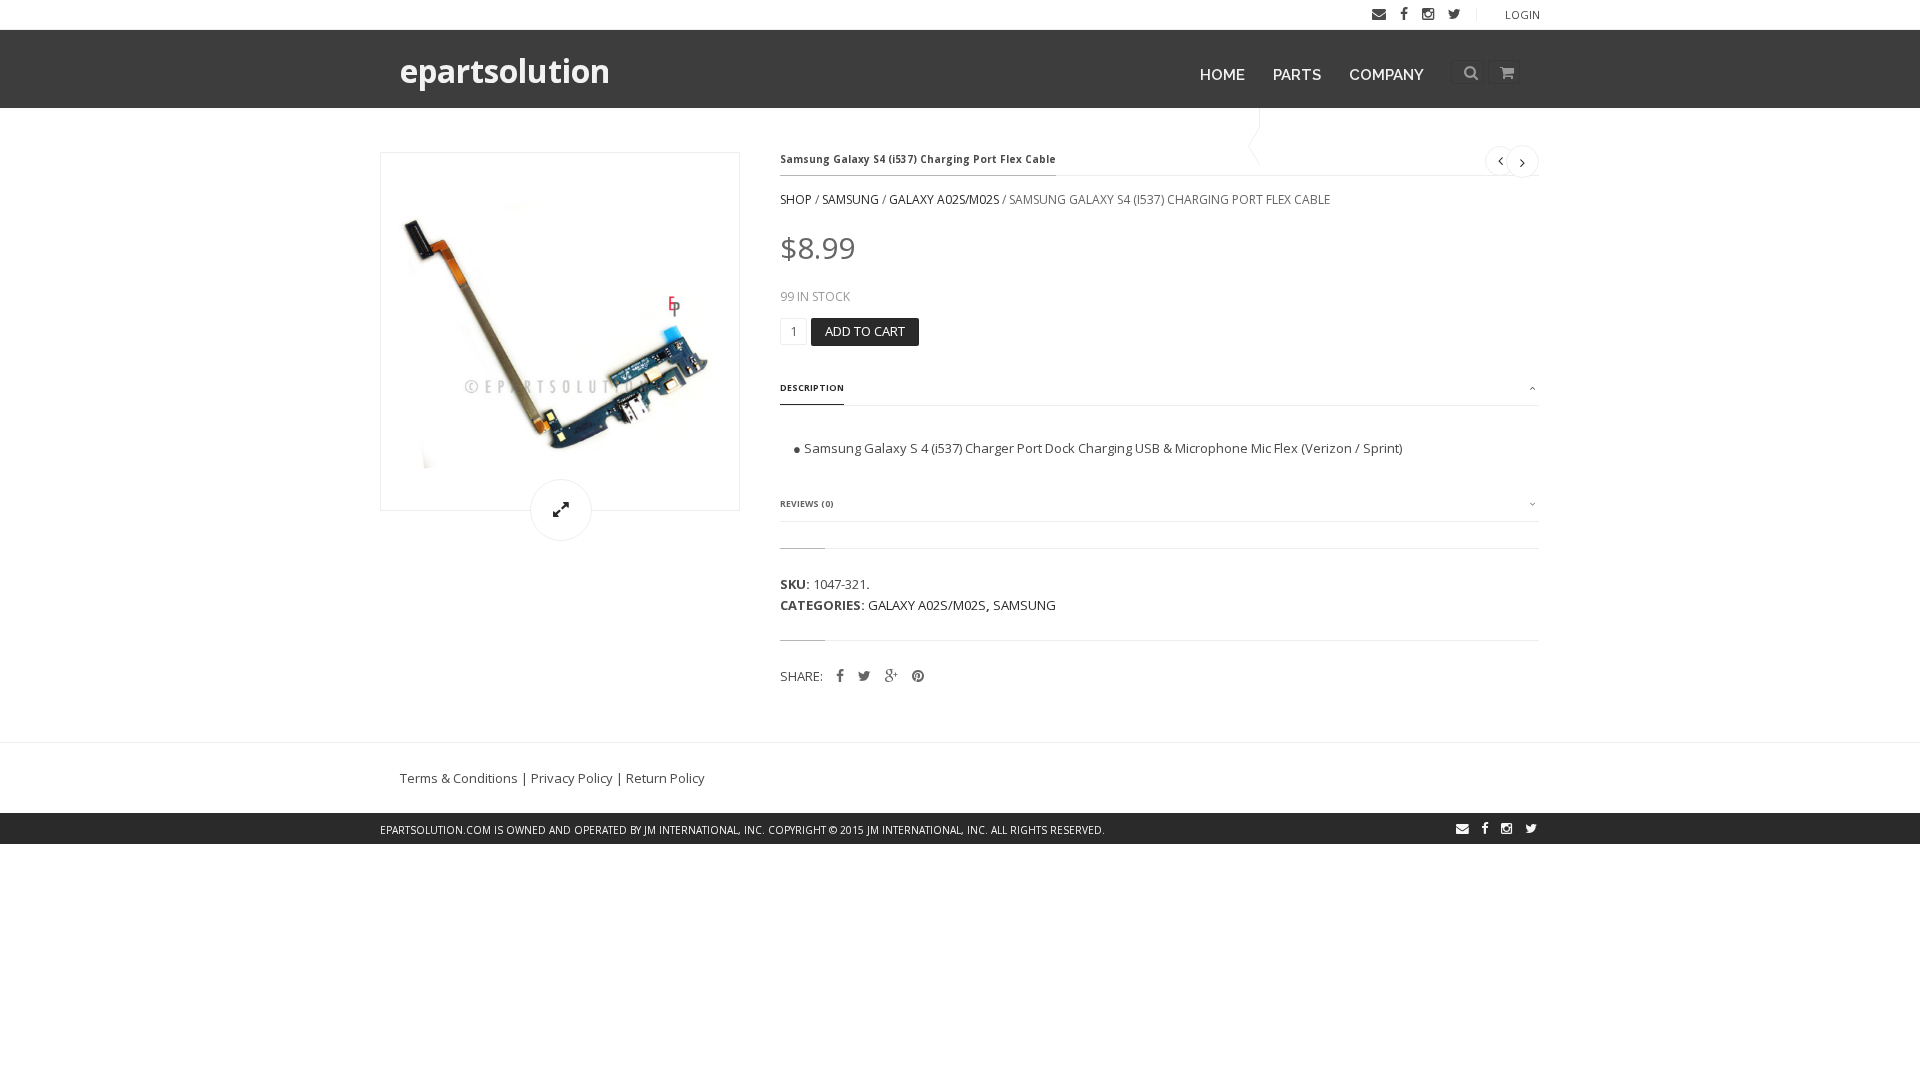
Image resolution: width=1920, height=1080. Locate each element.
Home (1222, 75)
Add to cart (865, 331)
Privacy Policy (572, 778)
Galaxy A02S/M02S (944, 199)
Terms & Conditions (459, 778)
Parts (1297, 75)
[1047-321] (560, 332)
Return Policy (665, 778)
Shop (796, 199)
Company (1386, 75)
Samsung (850, 199)
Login (1522, 14)
